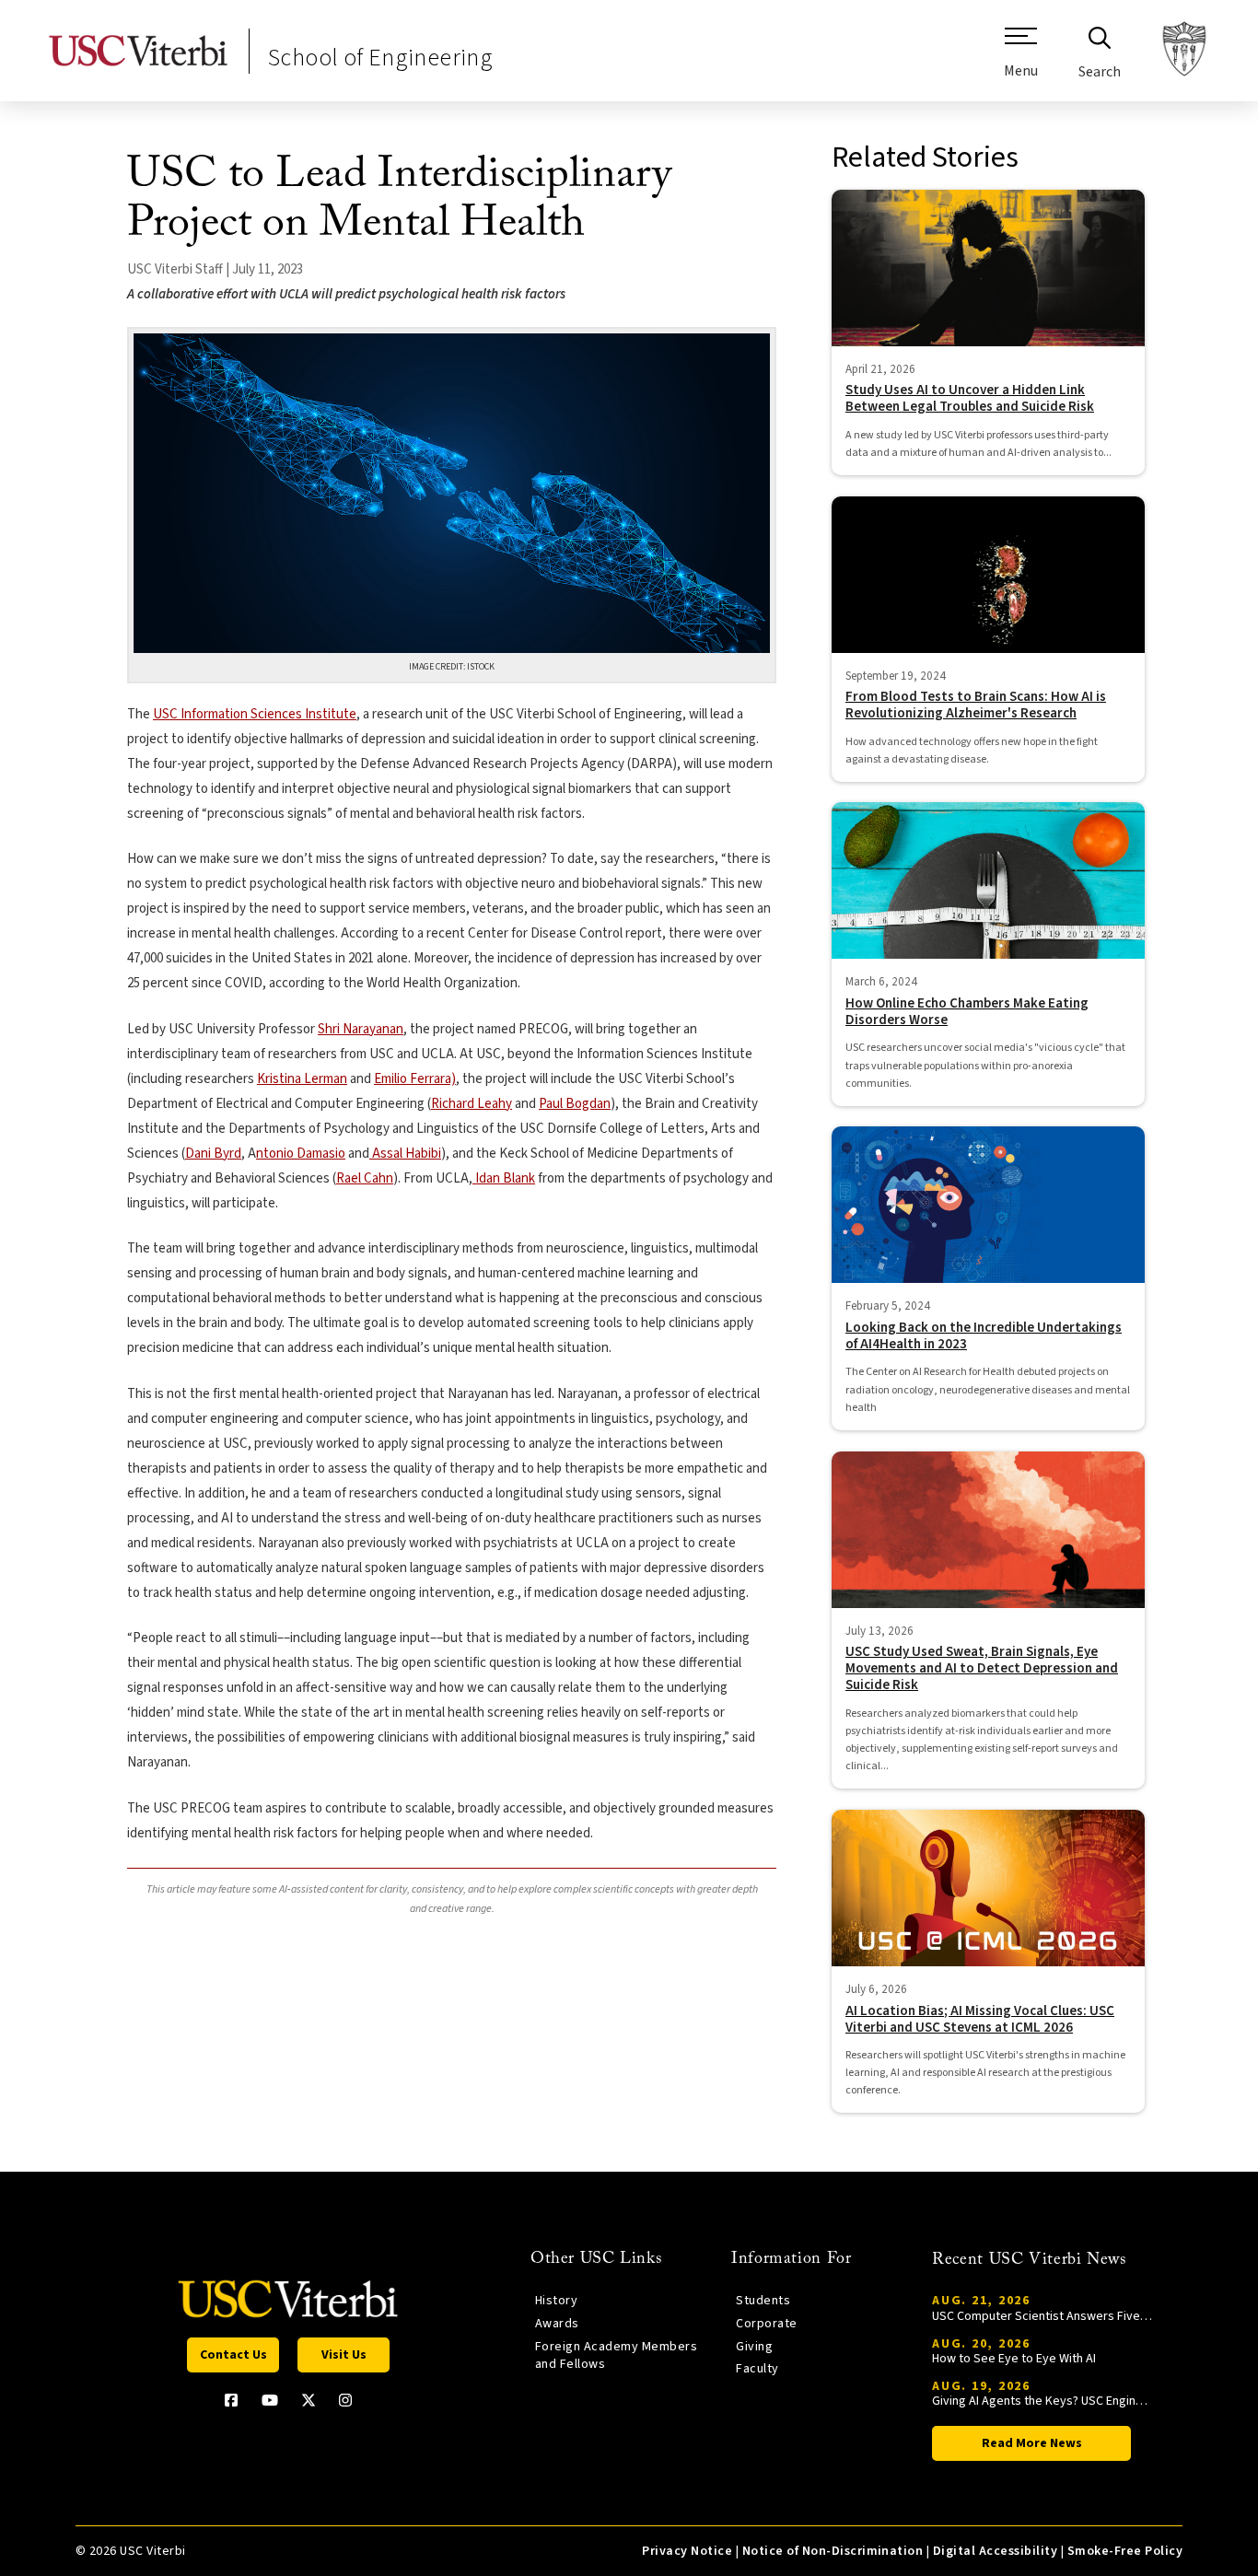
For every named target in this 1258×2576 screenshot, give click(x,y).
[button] (1021, 60)
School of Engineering (380, 58)
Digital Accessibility (995, 2551)
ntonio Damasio (301, 1154)
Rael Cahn (365, 1178)
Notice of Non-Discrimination (833, 2551)
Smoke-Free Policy (1125, 2551)
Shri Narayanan (361, 1029)
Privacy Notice (687, 2551)
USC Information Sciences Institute (255, 714)
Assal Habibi (405, 1154)
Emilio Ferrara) (415, 1079)
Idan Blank (504, 1178)
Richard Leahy (472, 1104)
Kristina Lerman (302, 1079)
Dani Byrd (213, 1154)
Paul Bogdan (575, 1104)
